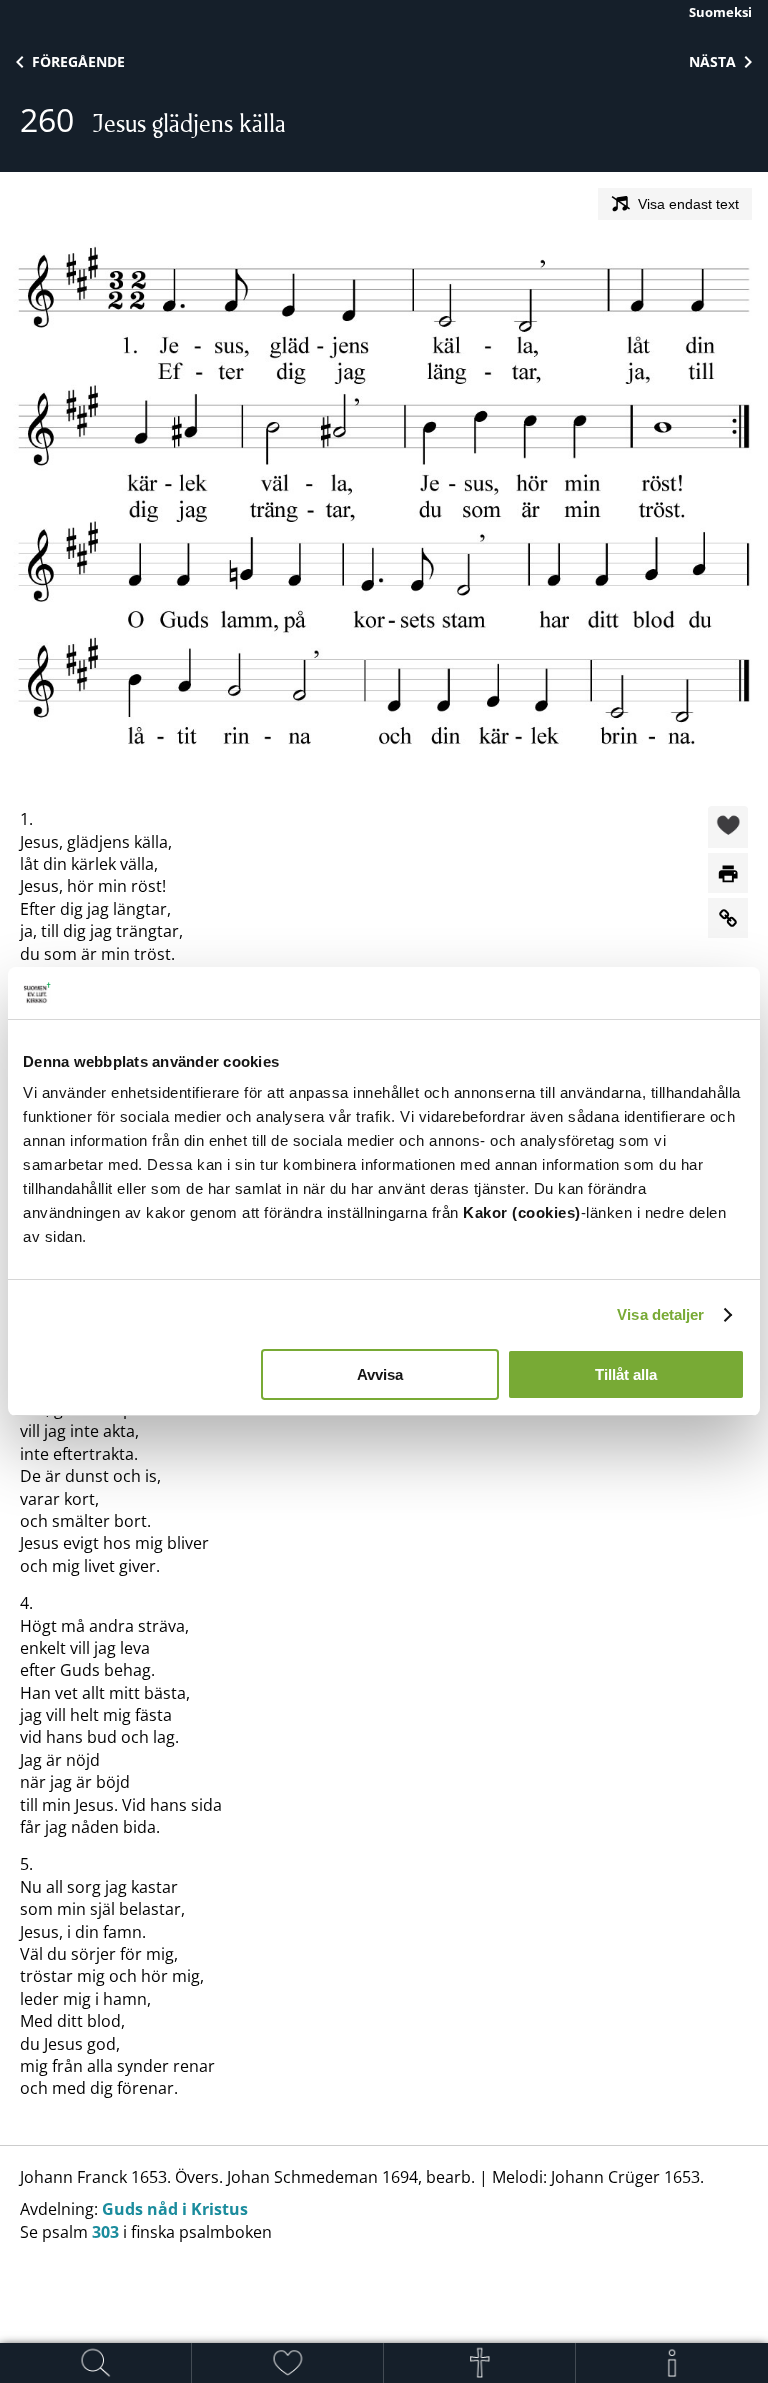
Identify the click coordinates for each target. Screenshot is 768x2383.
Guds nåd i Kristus (175, 2209)
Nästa (712, 61)
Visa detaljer (660, 1314)
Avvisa (380, 1374)
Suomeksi (720, 12)
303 (105, 2232)
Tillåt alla (626, 1374)
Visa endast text (688, 204)
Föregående (78, 61)
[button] (728, 828)
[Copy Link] (728, 918)
